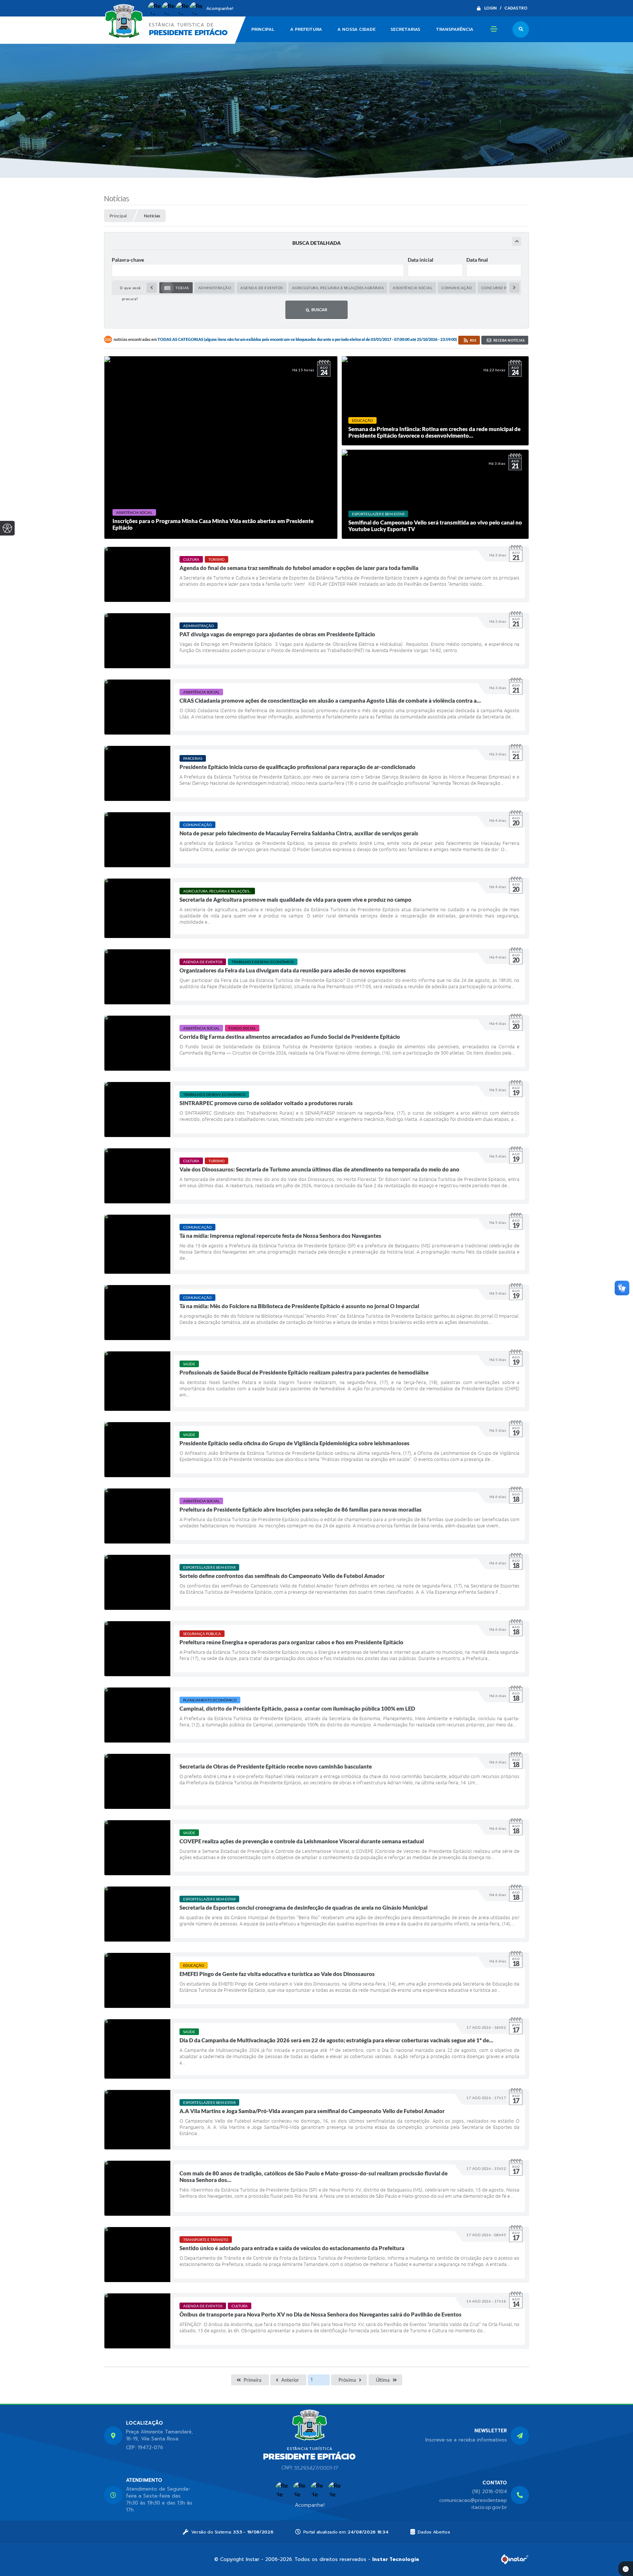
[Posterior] (514, 288)
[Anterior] (152, 288)
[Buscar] (521, 30)
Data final (477, 260)
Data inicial (421, 260)
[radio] (176, 288)
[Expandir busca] (517, 241)
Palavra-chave (128, 260)
